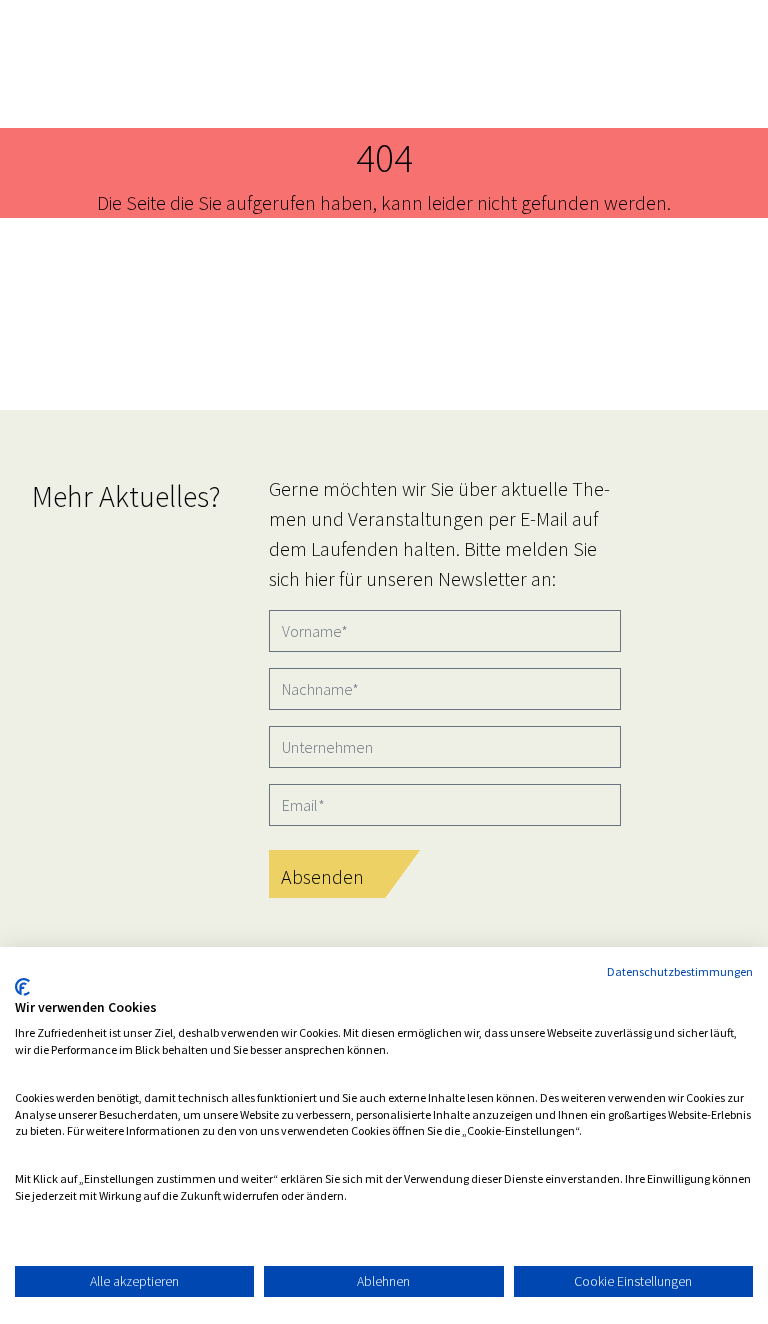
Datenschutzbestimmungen (680, 971)
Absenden (322, 876)
